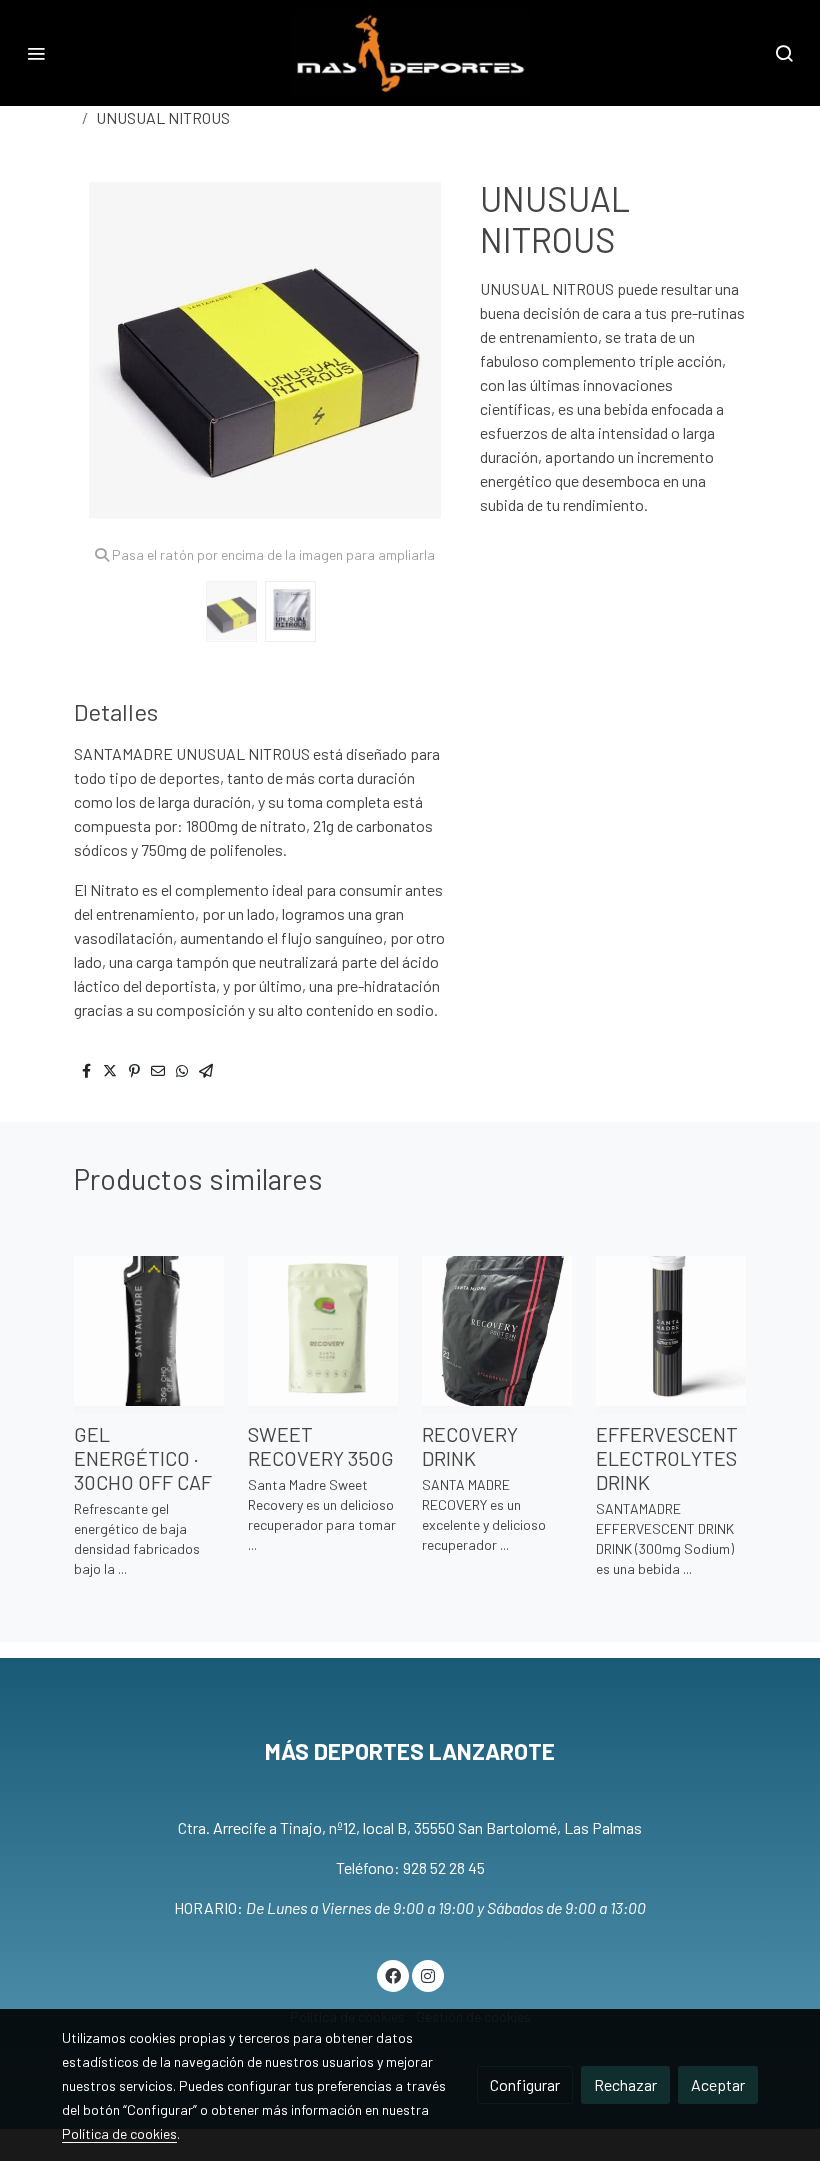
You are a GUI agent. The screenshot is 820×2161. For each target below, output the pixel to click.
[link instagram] (428, 1975)
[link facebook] (393, 1975)
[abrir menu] (36, 53)
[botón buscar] (784, 53)
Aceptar (718, 2084)
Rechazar (625, 2084)
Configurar (525, 2084)
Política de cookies (119, 2133)
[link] (410, 53)
